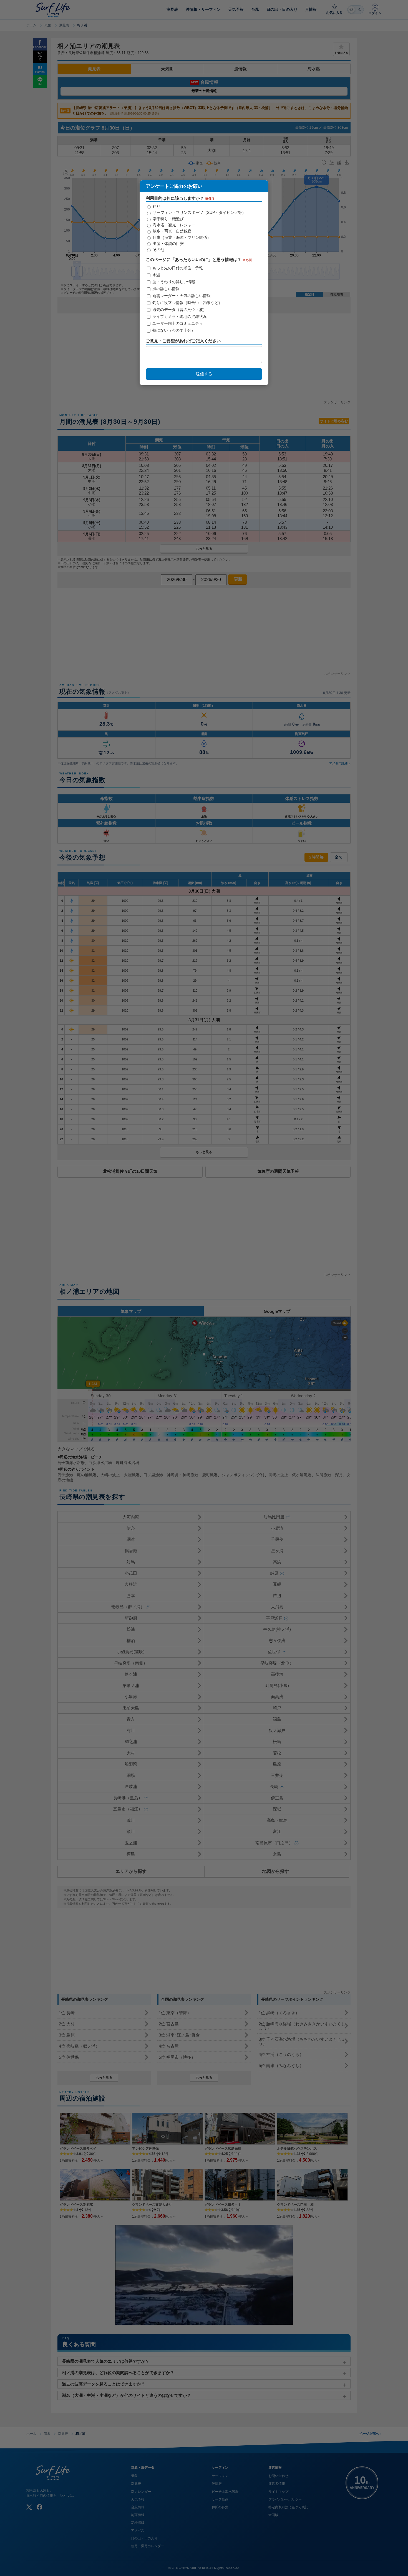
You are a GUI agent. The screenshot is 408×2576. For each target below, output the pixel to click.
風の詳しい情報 (165, 289)
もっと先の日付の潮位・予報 (177, 268)
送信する (204, 374)
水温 (156, 275)
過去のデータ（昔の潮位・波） (179, 310)
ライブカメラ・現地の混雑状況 (179, 317)
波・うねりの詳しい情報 (173, 282)
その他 (158, 250)
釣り (156, 206)
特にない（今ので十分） (173, 331)
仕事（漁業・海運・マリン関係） (181, 237)
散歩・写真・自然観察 (172, 231)
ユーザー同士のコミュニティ (177, 324)
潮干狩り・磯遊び (168, 219)
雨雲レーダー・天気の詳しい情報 (181, 296)
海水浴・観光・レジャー (173, 225)
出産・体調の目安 (168, 244)
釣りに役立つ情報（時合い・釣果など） (187, 303)
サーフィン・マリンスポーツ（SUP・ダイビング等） (199, 212)
